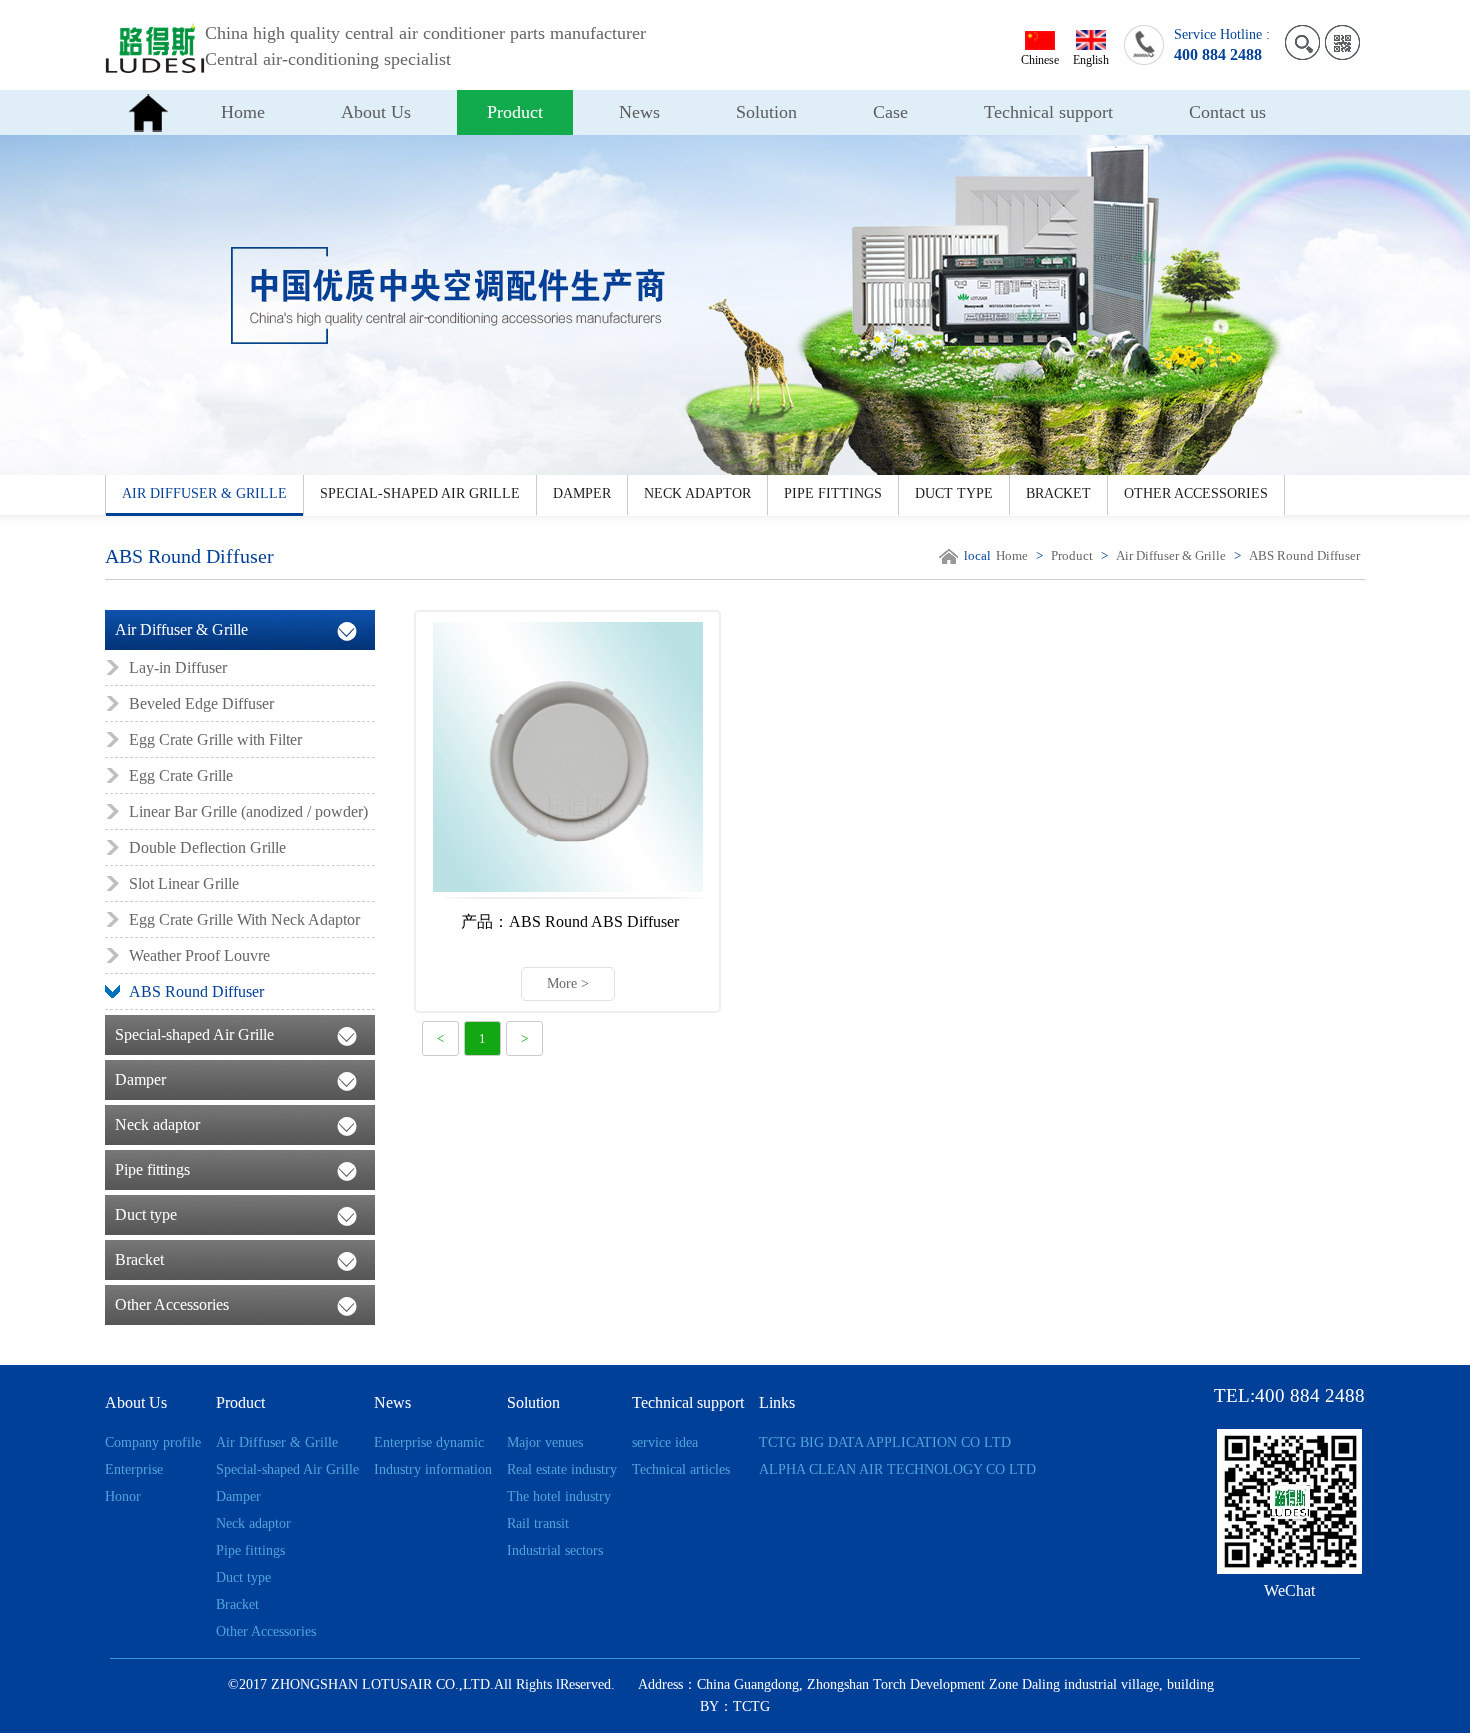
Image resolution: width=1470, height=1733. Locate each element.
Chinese (1040, 60)
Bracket (1058, 493)
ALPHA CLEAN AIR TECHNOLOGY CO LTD (897, 1469)
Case (890, 112)
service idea (665, 1442)
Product (515, 112)
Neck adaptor (697, 493)
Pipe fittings (833, 493)
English (1091, 60)
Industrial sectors (555, 1550)
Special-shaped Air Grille (420, 493)
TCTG (751, 1706)
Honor (123, 1496)
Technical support (1048, 112)
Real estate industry (562, 1469)
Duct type (954, 493)
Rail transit (538, 1523)
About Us (376, 112)
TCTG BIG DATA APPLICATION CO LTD (885, 1442)
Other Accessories (1196, 493)
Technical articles (681, 1469)
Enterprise (134, 1469)
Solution (766, 112)
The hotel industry (559, 1496)
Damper (582, 493)
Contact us (1227, 112)
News (639, 112)
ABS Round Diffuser (1304, 555)
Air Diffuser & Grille (204, 493)
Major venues (545, 1442)
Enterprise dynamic (429, 1442)
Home (243, 112)
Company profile (153, 1442)
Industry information (433, 1469)
